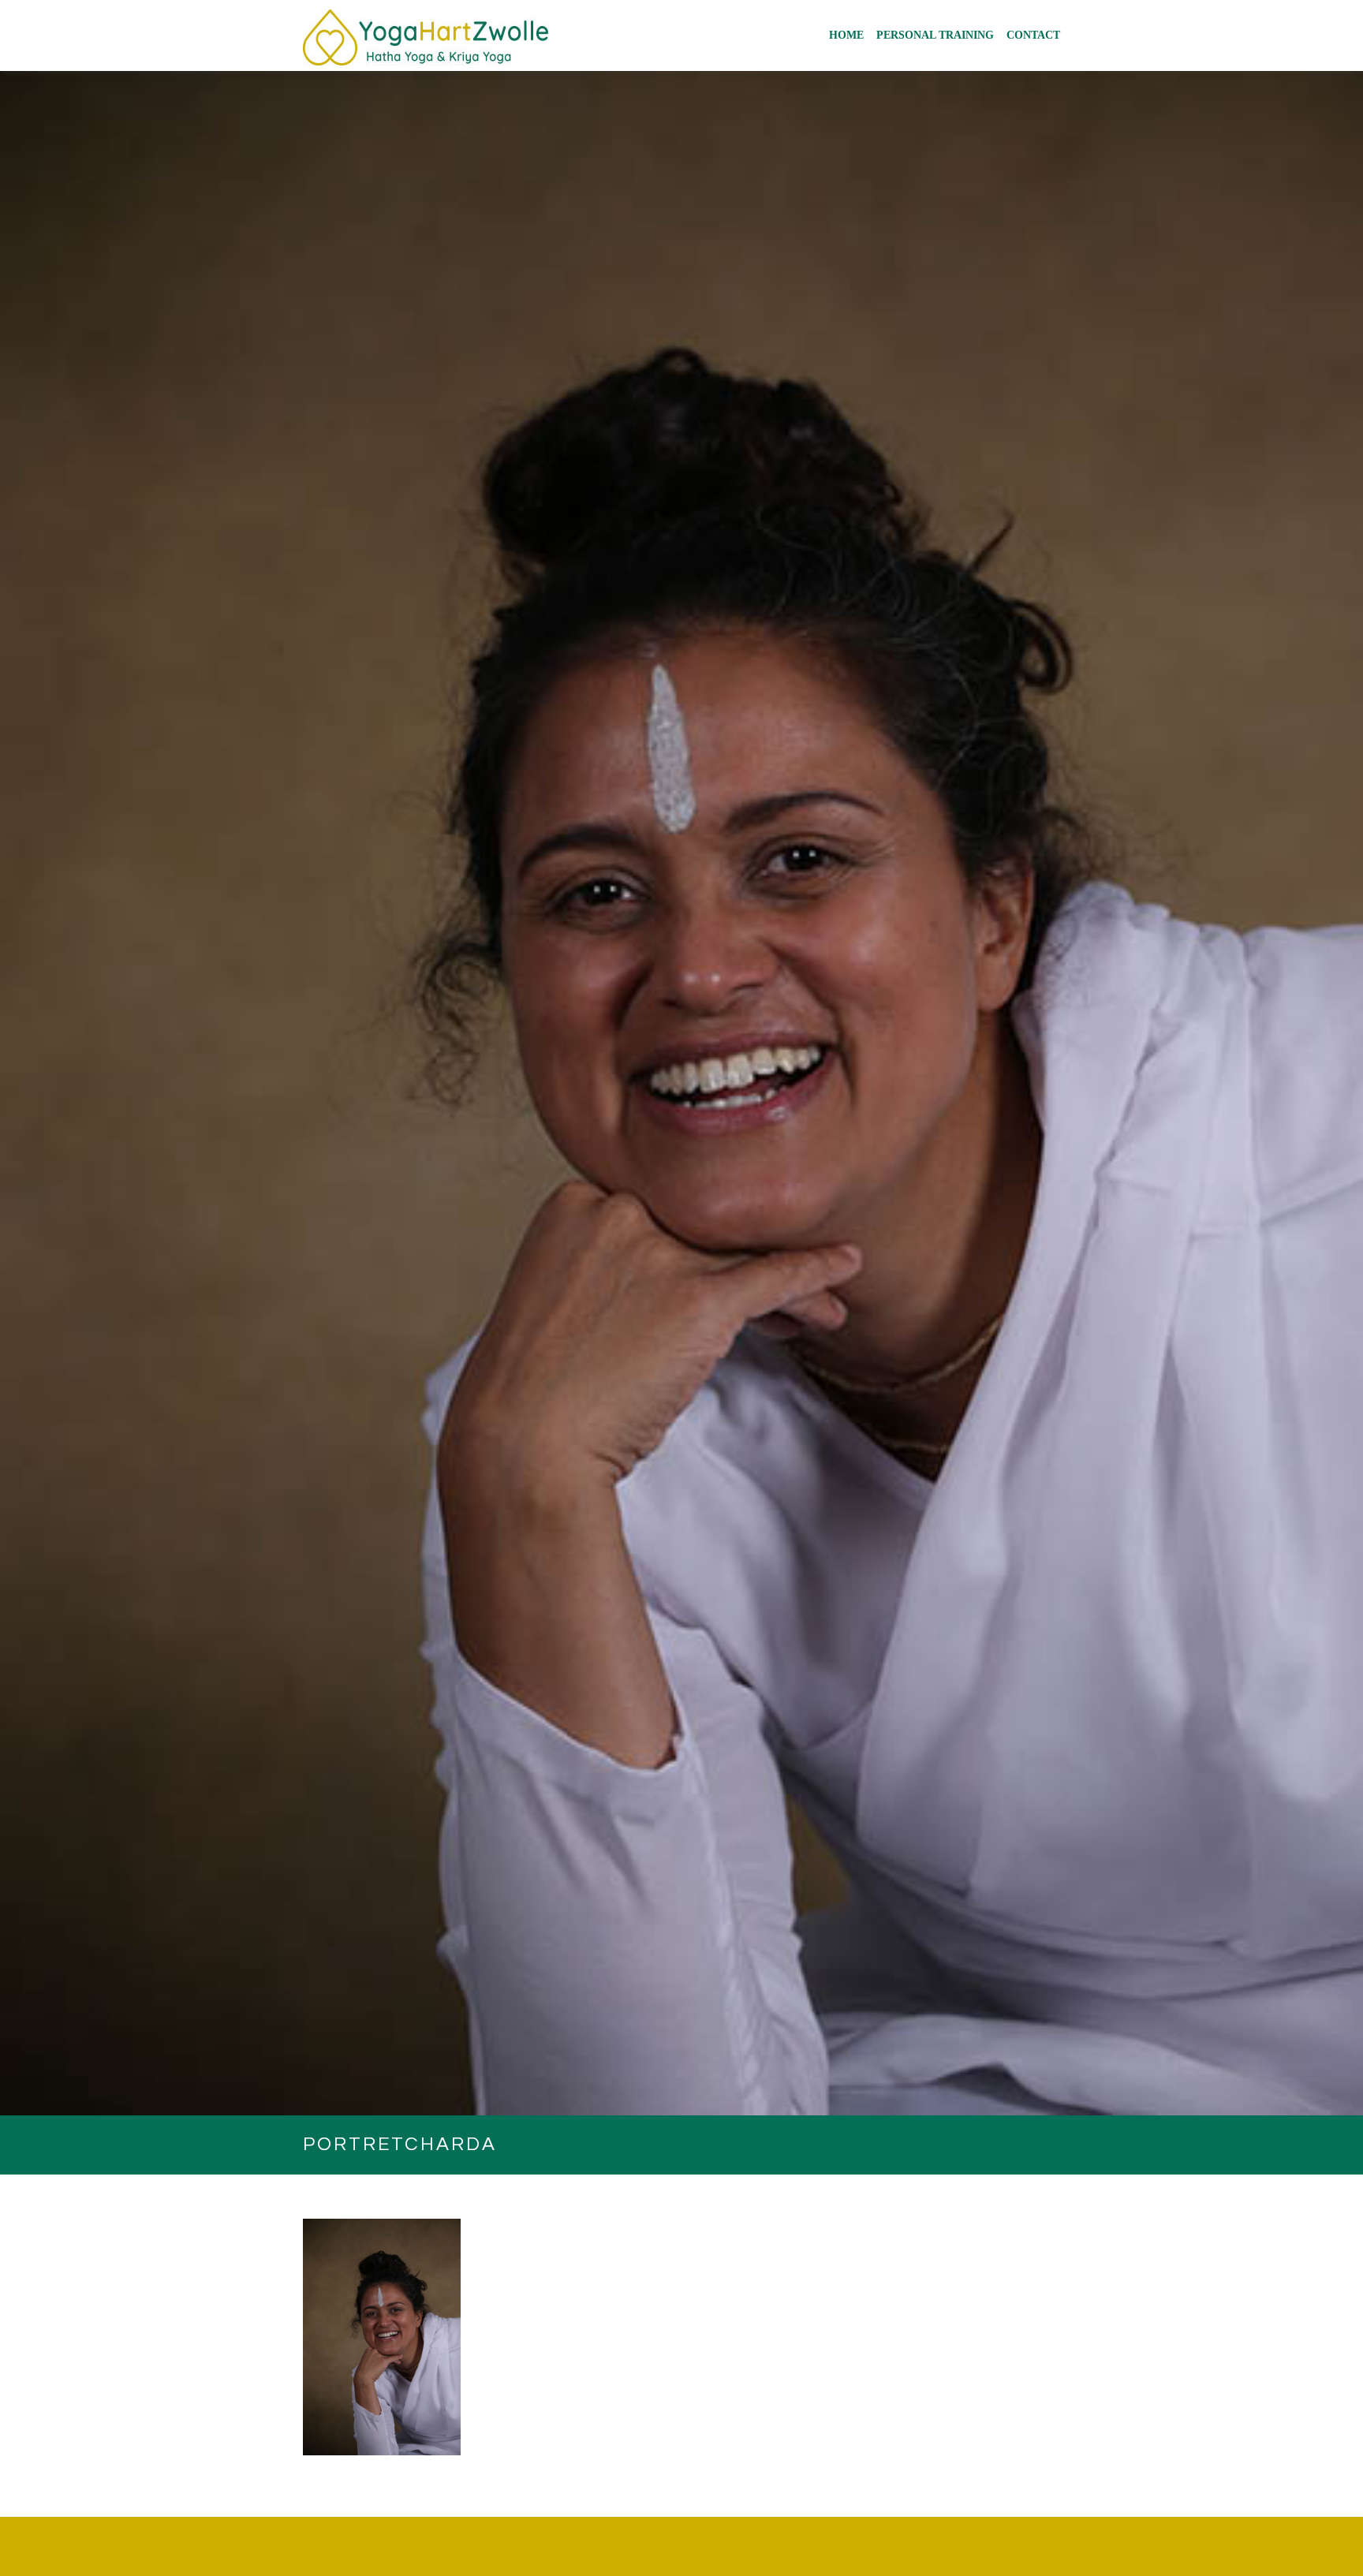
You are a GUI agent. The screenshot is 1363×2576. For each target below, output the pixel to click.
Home (846, 35)
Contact (1033, 35)
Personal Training (935, 35)
